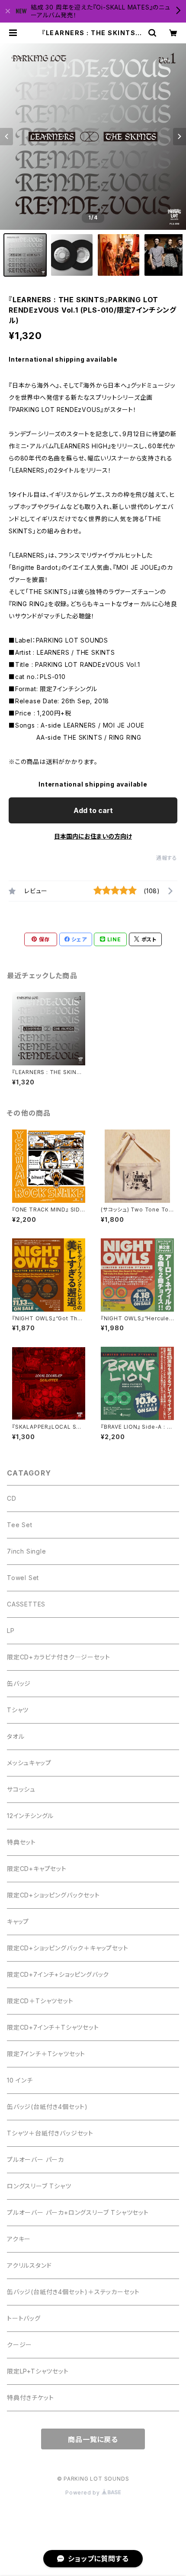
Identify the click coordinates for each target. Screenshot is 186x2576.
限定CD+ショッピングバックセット (53, 1895)
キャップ (18, 1921)
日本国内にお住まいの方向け (93, 836)
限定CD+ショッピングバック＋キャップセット (68, 1948)
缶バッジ (19, 1683)
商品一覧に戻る (93, 2439)
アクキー (19, 2239)
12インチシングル (30, 1816)
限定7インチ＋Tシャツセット (46, 2054)
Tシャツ (18, 1710)
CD (12, 1498)
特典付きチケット (30, 2398)
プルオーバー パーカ (35, 2160)
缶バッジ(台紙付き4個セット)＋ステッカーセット (73, 2292)
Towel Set (23, 1578)
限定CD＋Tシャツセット (40, 2001)
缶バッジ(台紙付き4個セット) (47, 2107)
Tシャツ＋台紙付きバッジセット (50, 2133)
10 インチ (20, 2080)
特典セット (21, 1842)
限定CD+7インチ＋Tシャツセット (53, 2027)
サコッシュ (21, 1789)
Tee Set (20, 1525)
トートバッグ (24, 2318)
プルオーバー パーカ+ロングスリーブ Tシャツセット (78, 2212)
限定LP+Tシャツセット (38, 2371)
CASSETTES (26, 1604)
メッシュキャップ (29, 1763)
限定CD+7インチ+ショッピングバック (58, 1974)
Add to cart (93, 810)
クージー (19, 2345)
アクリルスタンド (29, 2265)
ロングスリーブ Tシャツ (39, 2186)
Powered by (83, 2493)
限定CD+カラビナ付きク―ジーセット (58, 1657)
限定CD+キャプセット (37, 1869)
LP (11, 1631)
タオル (16, 1736)
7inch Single (27, 1551)
